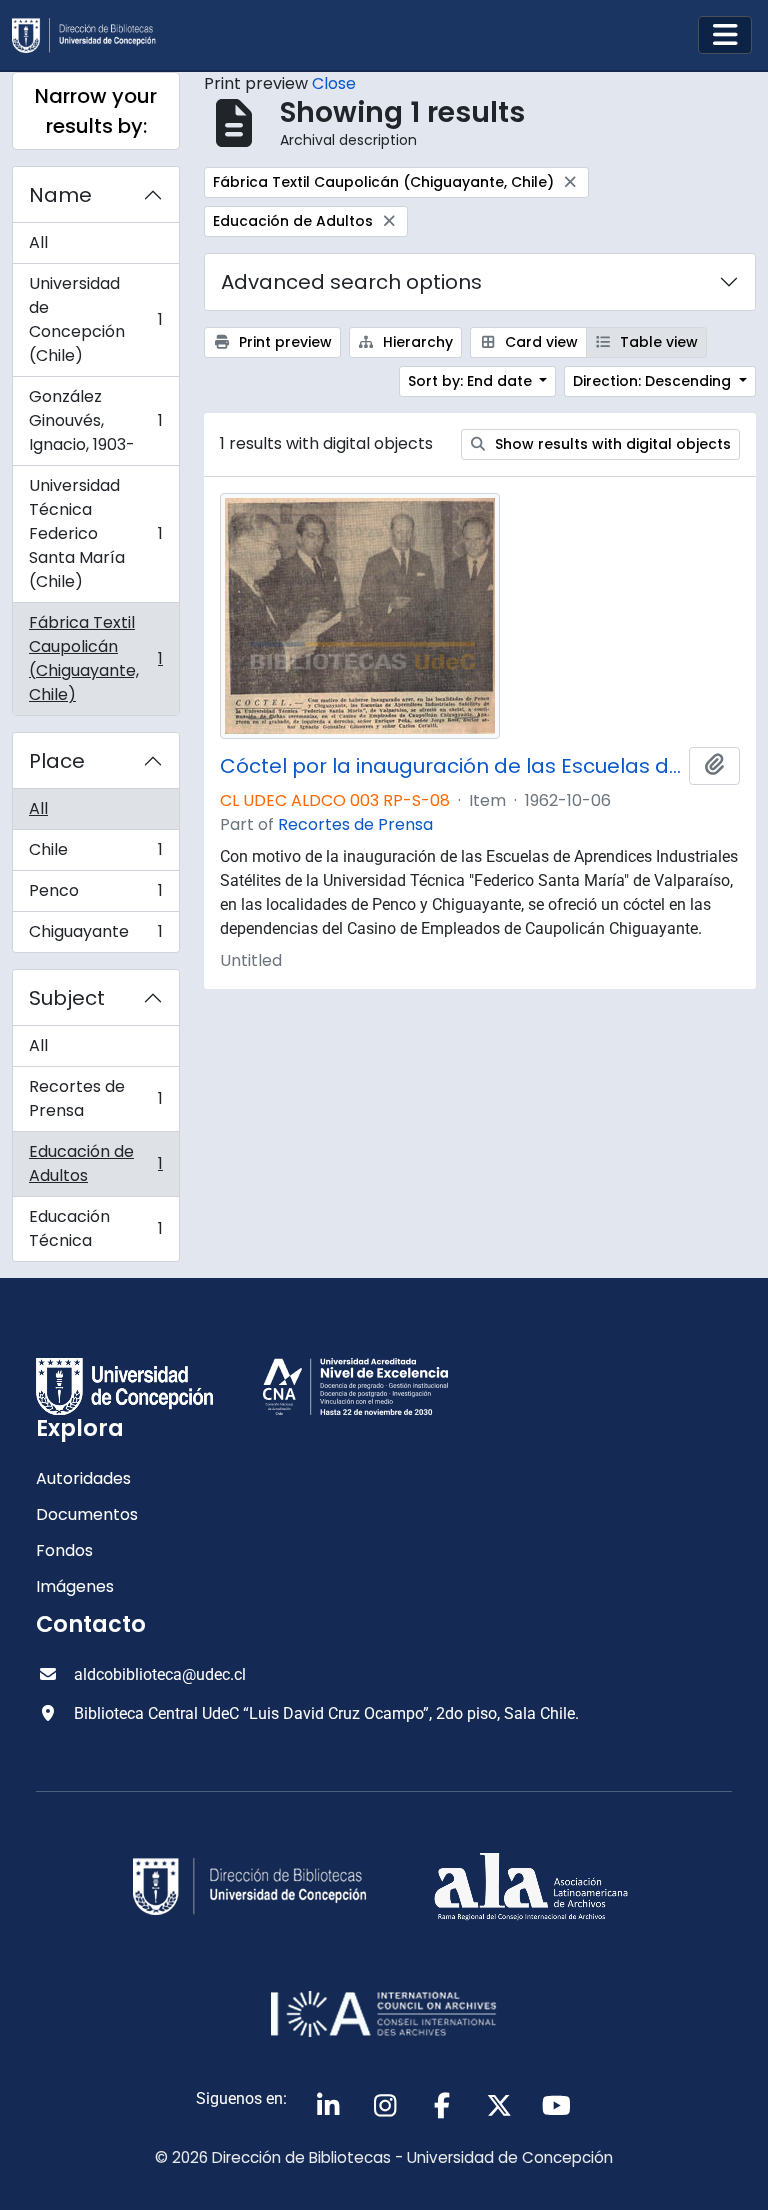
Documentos (87, 1514)
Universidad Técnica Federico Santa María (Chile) (95, 533)
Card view (539, 342)
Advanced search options (351, 282)
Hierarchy (416, 342)
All (38, 242)
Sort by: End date (472, 381)
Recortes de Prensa (95, 1098)
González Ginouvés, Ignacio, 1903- (95, 420)
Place (57, 761)
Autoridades (83, 1478)
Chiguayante (95, 936)
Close (334, 83)
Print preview (283, 342)
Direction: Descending (654, 381)
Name (60, 195)
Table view (657, 342)
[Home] (92, 35)
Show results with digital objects (611, 444)
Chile (95, 854)
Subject (67, 998)
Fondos (64, 1550)
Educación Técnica (95, 1228)
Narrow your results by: (96, 111)
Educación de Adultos (95, 1163)
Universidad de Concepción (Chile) (95, 319)
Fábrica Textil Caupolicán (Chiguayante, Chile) (95, 658)
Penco (95, 895)
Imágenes (75, 1586)
